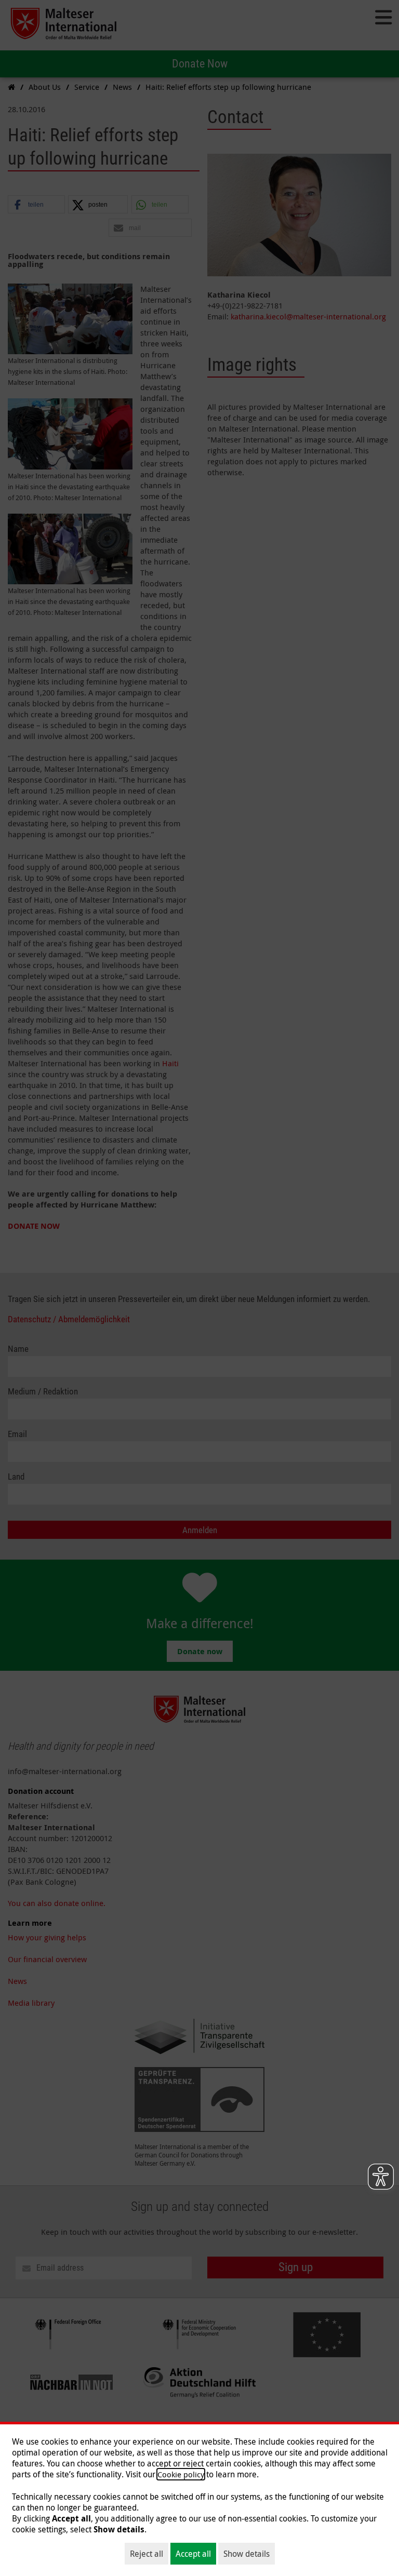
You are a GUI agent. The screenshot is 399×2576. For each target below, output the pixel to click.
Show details (247, 2554)
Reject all (147, 2554)
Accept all (193, 2554)
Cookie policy (181, 2474)
